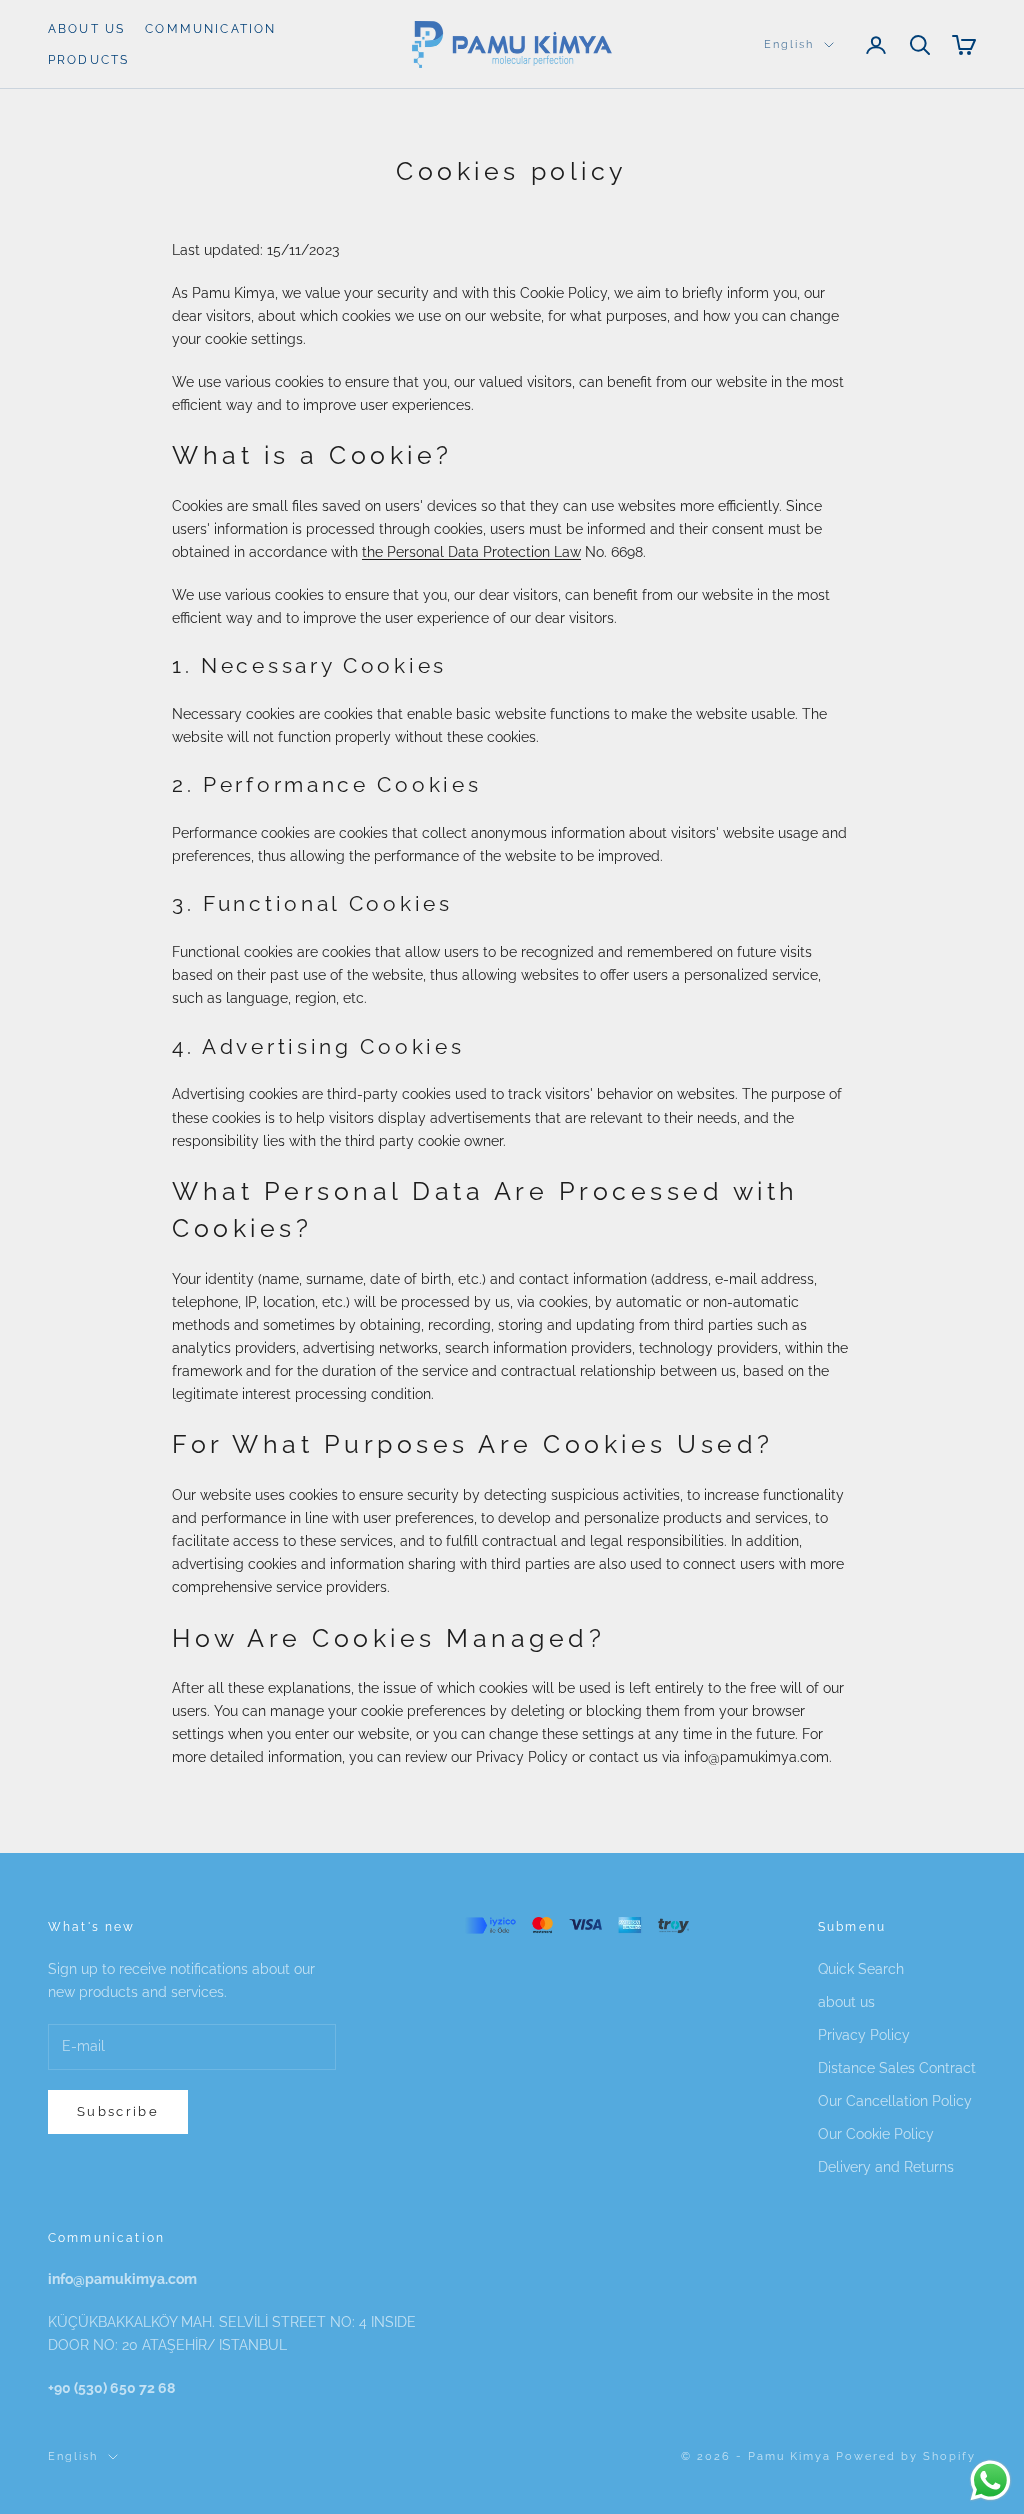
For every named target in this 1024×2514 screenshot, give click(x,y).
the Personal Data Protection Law (471, 552)
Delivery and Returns (886, 2167)
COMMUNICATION (210, 29)
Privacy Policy (864, 2035)
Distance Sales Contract (897, 2068)
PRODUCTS (88, 60)
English (789, 44)
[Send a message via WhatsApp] (990, 2480)
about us (846, 2002)
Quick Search (861, 1969)
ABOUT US (86, 29)
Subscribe (118, 2111)
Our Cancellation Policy (895, 2101)
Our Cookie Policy (876, 2134)
